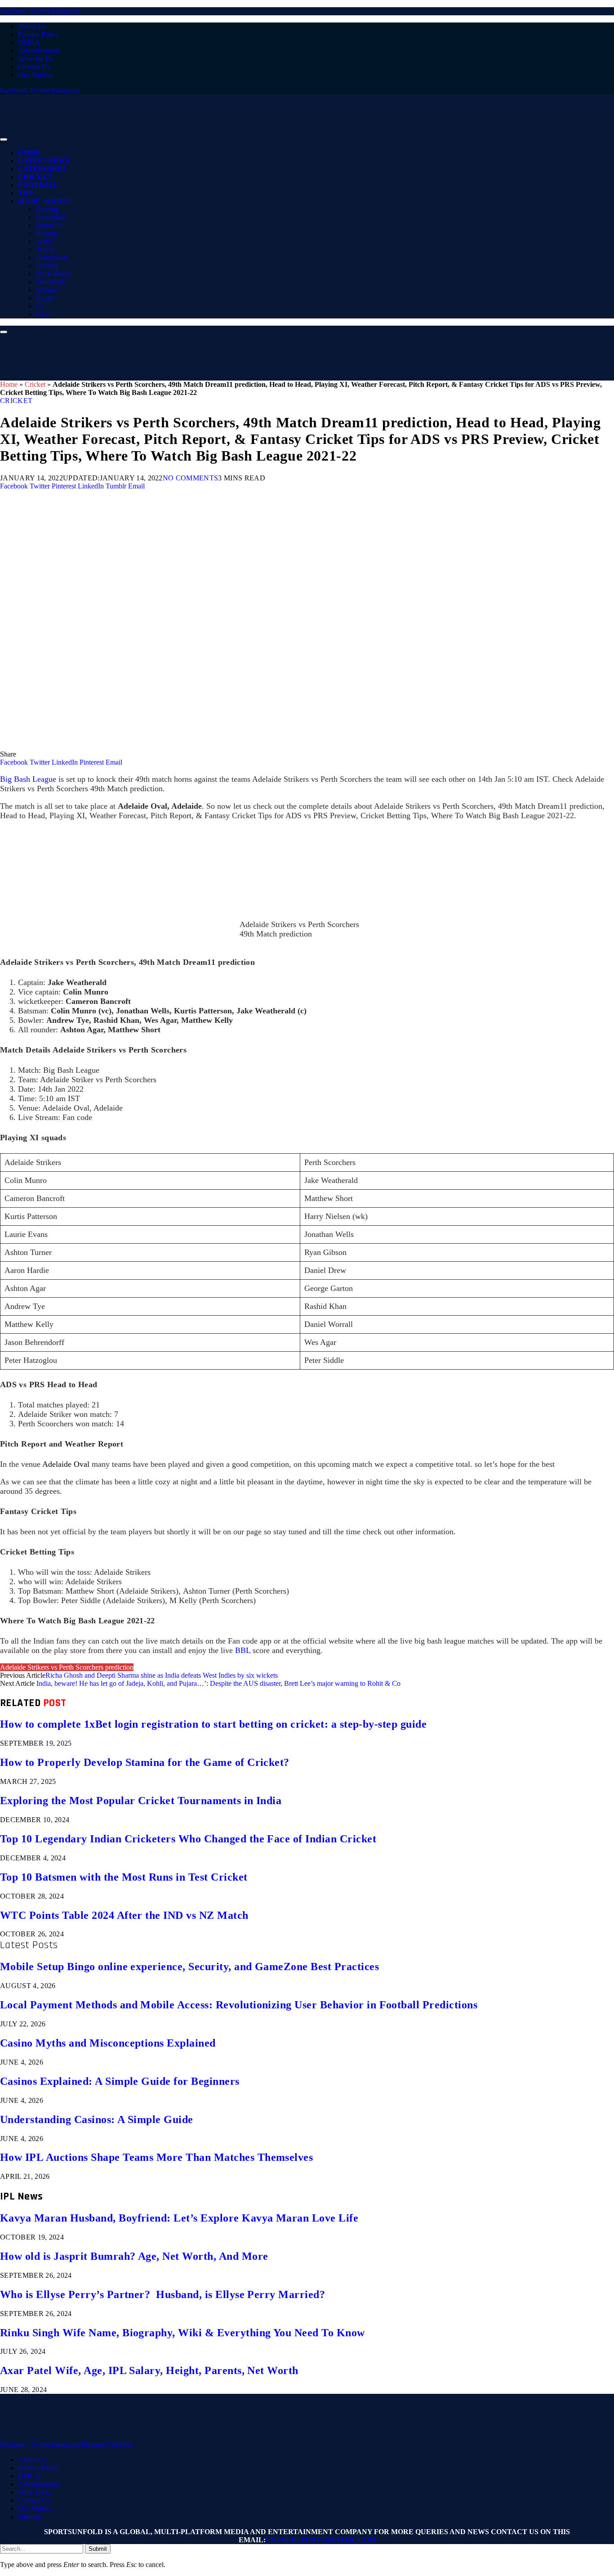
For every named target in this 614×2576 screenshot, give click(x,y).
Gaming (47, 209)
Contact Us (34, 67)
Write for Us (36, 59)
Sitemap (29, 2516)
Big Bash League (28, 779)
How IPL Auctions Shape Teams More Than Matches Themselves (156, 2157)
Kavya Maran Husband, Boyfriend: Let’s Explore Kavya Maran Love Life (179, 2218)
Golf (42, 314)
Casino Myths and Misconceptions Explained (108, 2043)
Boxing (47, 233)
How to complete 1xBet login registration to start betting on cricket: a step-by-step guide (213, 1724)
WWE (45, 241)
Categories (42, 169)
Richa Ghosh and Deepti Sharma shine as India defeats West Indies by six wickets (162, 1675)
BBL (243, 1650)
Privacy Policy (39, 34)
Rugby (46, 298)
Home (29, 152)
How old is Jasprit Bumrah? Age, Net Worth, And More (134, 2256)
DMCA (29, 43)
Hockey (47, 266)
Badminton (52, 258)
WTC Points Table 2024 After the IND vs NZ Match (124, 1915)
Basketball (51, 217)
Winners (48, 290)
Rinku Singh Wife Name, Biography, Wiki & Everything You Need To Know (182, 2333)
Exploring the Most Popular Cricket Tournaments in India (141, 1801)
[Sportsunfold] (234, 137)
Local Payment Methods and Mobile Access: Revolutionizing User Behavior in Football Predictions (239, 2005)
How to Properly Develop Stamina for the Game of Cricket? (145, 1762)
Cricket (35, 177)
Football (38, 185)
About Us (32, 26)
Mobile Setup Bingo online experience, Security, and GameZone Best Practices (189, 1967)
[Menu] (4, 139)
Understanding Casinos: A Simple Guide (97, 2119)
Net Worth (51, 282)
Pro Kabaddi (54, 274)
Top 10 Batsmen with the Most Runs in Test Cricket (124, 1877)
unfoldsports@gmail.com (321, 2540)
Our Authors (36, 75)
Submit (98, 2549)
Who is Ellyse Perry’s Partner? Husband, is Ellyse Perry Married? (162, 2294)
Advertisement (39, 51)
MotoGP (48, 225)
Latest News (44, 161)
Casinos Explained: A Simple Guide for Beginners (120, 2081)
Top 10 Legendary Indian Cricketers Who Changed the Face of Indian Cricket (188, 1839)
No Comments (191, 478)
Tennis (45, 249)
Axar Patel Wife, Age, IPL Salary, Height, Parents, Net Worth (149, 2370)
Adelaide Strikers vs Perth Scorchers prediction (67, 1667)
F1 (40, 306)
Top (25, 193)
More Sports (44, 201)
